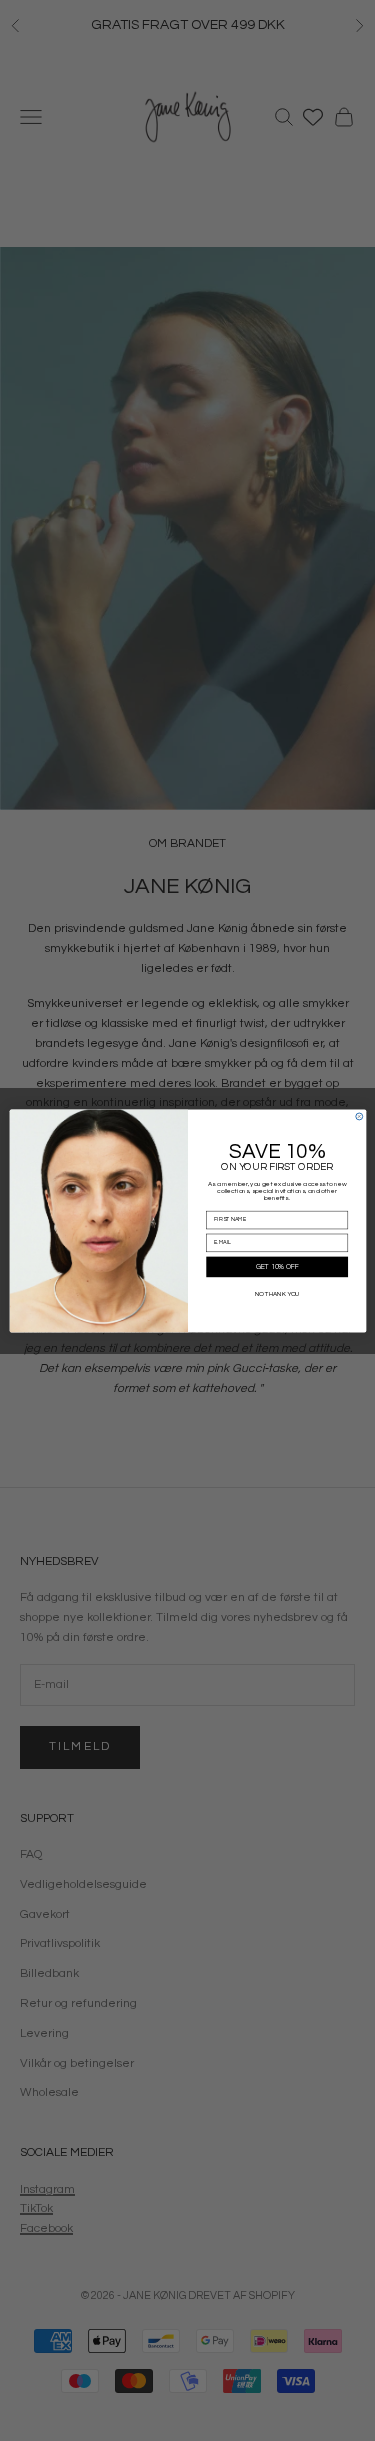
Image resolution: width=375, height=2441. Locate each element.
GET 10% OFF (276, 1266)
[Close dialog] (358, 1116)
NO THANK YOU (276, 1293)
